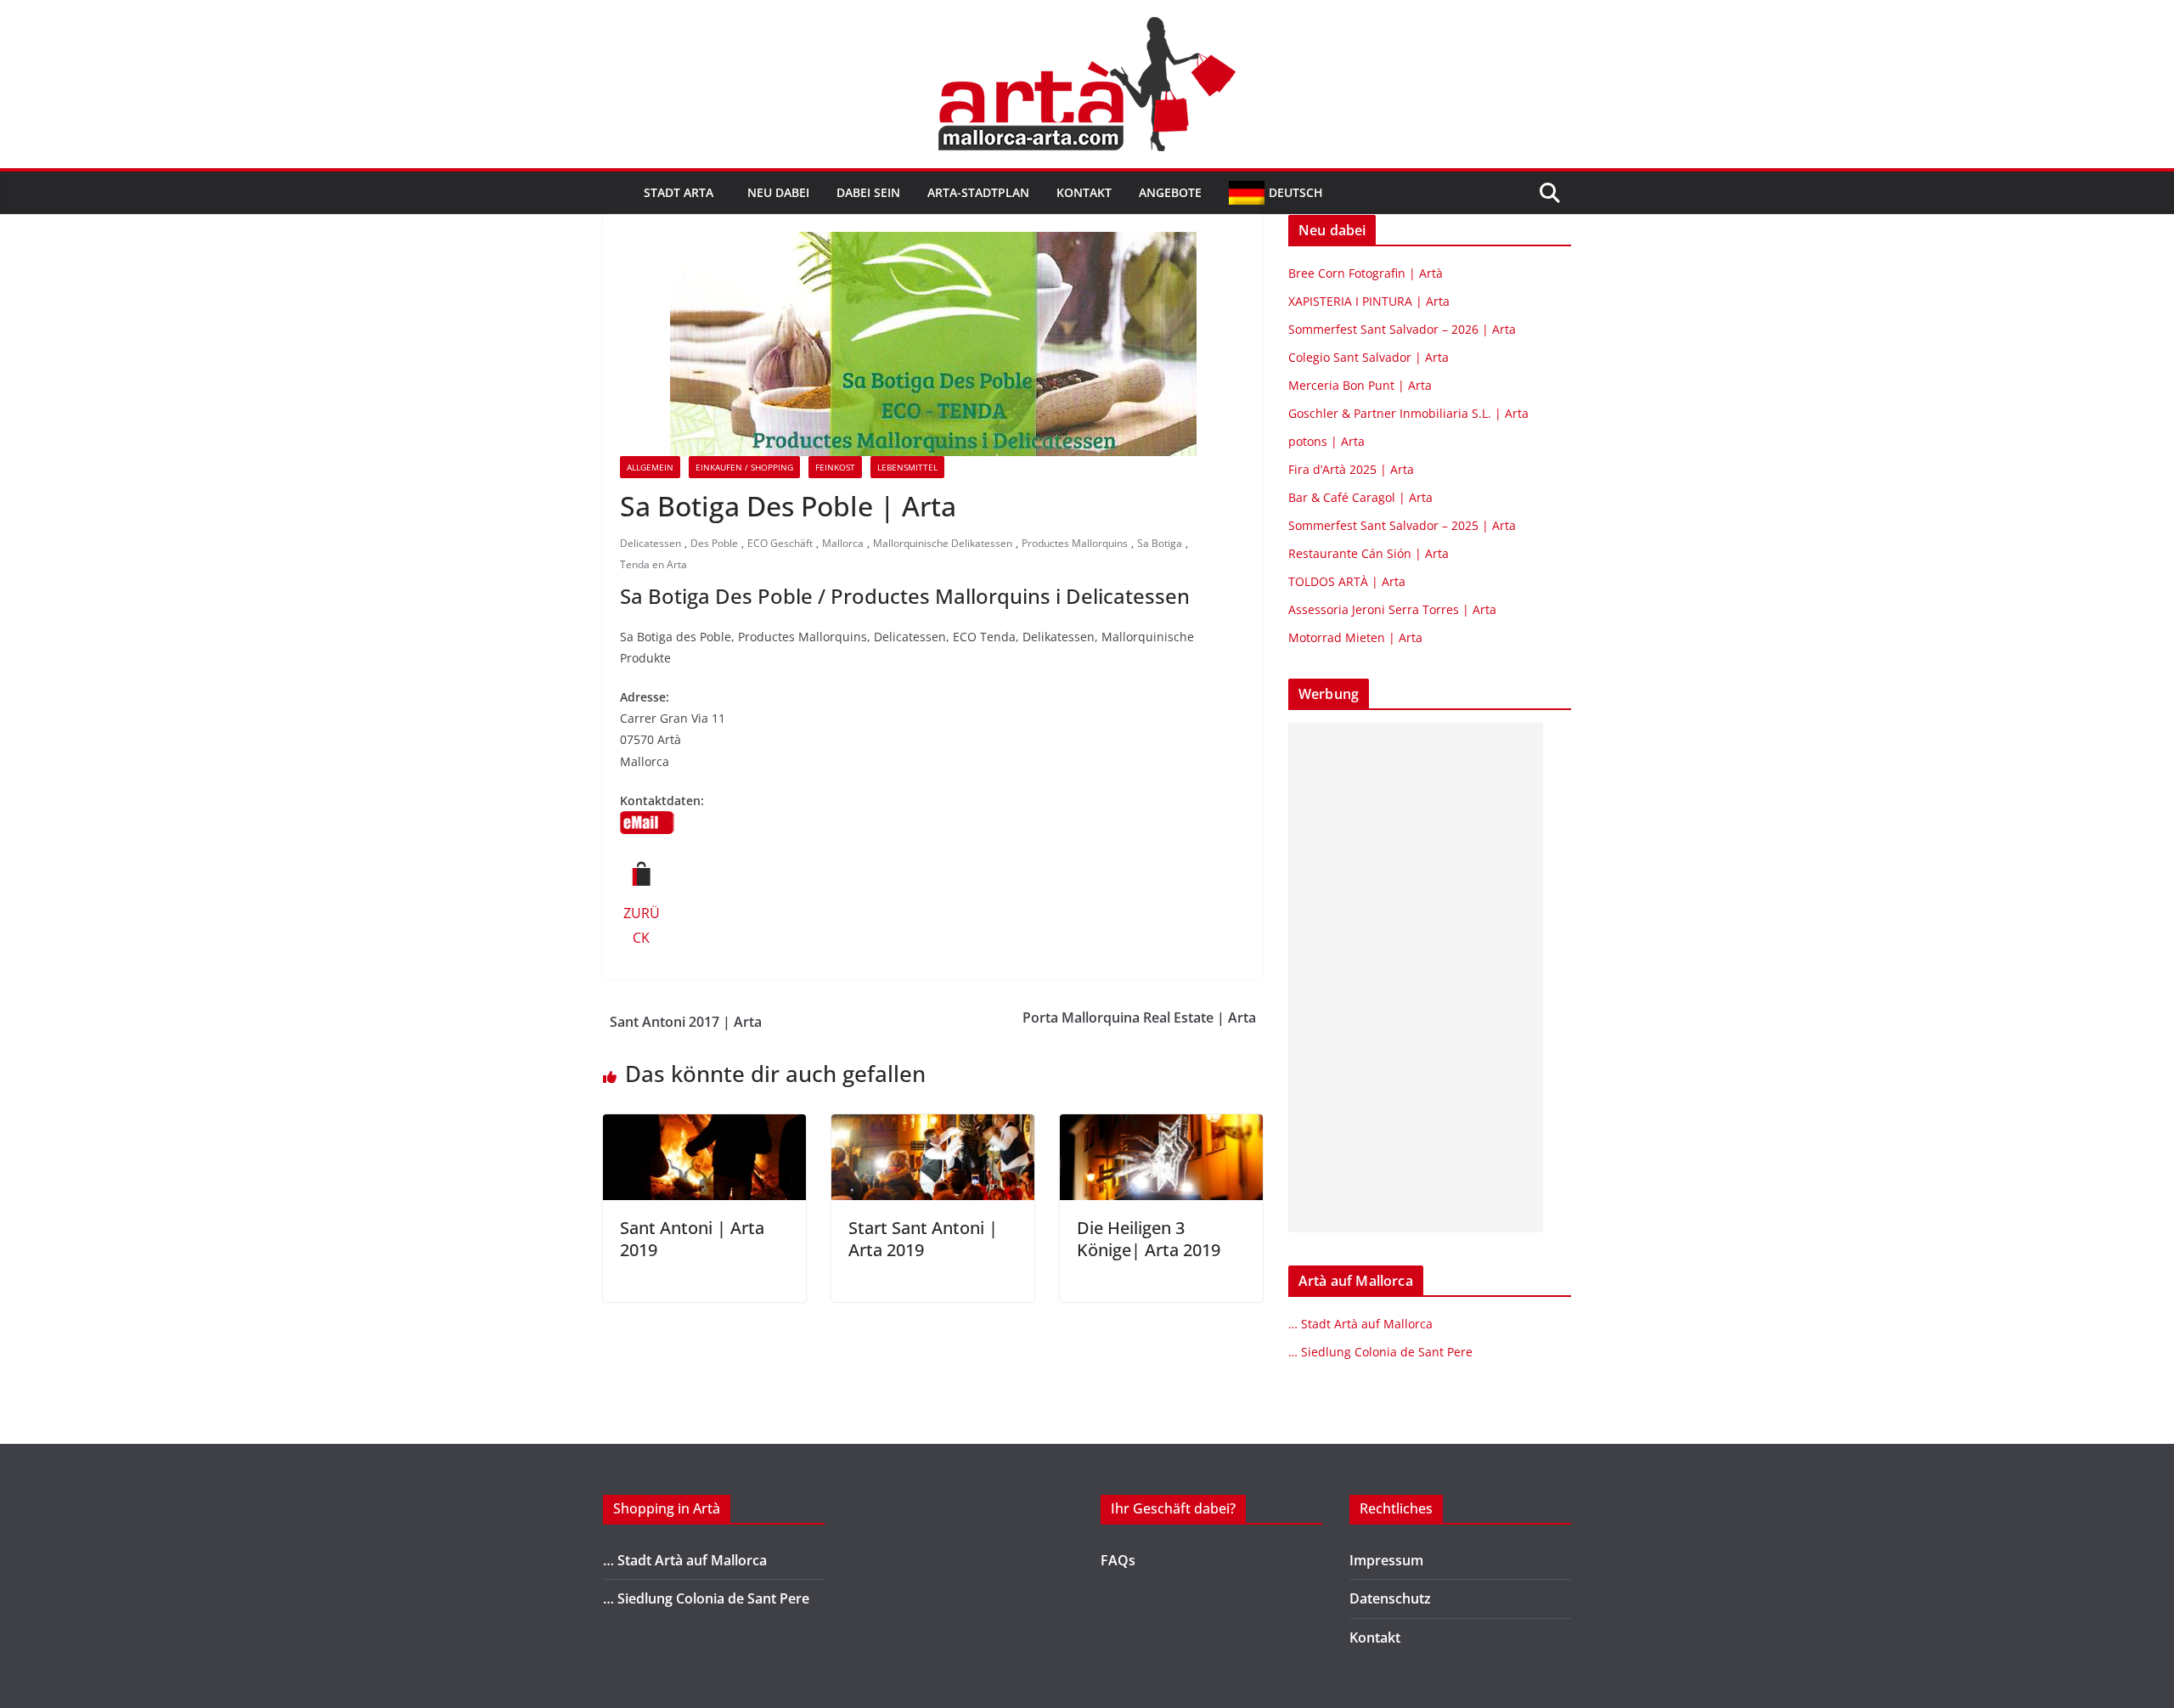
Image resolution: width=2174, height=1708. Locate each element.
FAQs (1118, 1560)
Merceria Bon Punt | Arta (1360, 385)
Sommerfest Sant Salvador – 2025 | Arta (1402, 525)
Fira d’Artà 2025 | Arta (1351, 469)
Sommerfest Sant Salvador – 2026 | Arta (1402, 329)
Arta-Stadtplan (978, 192)
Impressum (1386, 1560)
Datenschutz (1390, 1598)
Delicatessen (651, 543)
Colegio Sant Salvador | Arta (1369, 357)
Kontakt (1084, 192)
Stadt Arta (679, 192)
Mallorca (843, 543)
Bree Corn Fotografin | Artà (1366, 273)
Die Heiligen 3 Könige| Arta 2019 (1149, 1239)
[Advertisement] (1416, 978)
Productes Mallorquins (1075, 543)
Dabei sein (868, 192)
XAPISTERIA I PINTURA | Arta (1369, 301)
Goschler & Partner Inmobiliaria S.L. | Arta (1408, 413)
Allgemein (650, 467)
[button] (717, 193)
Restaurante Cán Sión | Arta (1369, 553)
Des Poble (714, 543)
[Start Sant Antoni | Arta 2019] (933, 1126)
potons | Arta (1326, 441)
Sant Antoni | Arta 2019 (692, 1239)
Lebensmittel (907, 467)
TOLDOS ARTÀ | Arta (1347, 581)
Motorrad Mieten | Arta (1355, 637)
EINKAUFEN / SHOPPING (744, 467)
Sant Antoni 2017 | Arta (686, 1022)
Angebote (1170, 192)
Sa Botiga (1160, 543)
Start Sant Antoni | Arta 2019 (923, 1239)
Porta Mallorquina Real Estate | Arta (1139, 1017)
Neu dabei (778, 192)
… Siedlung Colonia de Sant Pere (1380, 1352)
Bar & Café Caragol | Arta (1360, 497)
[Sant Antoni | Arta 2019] (704, 1126)
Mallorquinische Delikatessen (943, 543)
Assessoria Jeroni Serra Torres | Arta (1392, 609)
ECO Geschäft (780, 543)
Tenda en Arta (653, 564)
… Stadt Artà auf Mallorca (1360, 1324)
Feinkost (835, 467)
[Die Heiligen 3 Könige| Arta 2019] (1161, 1126)
